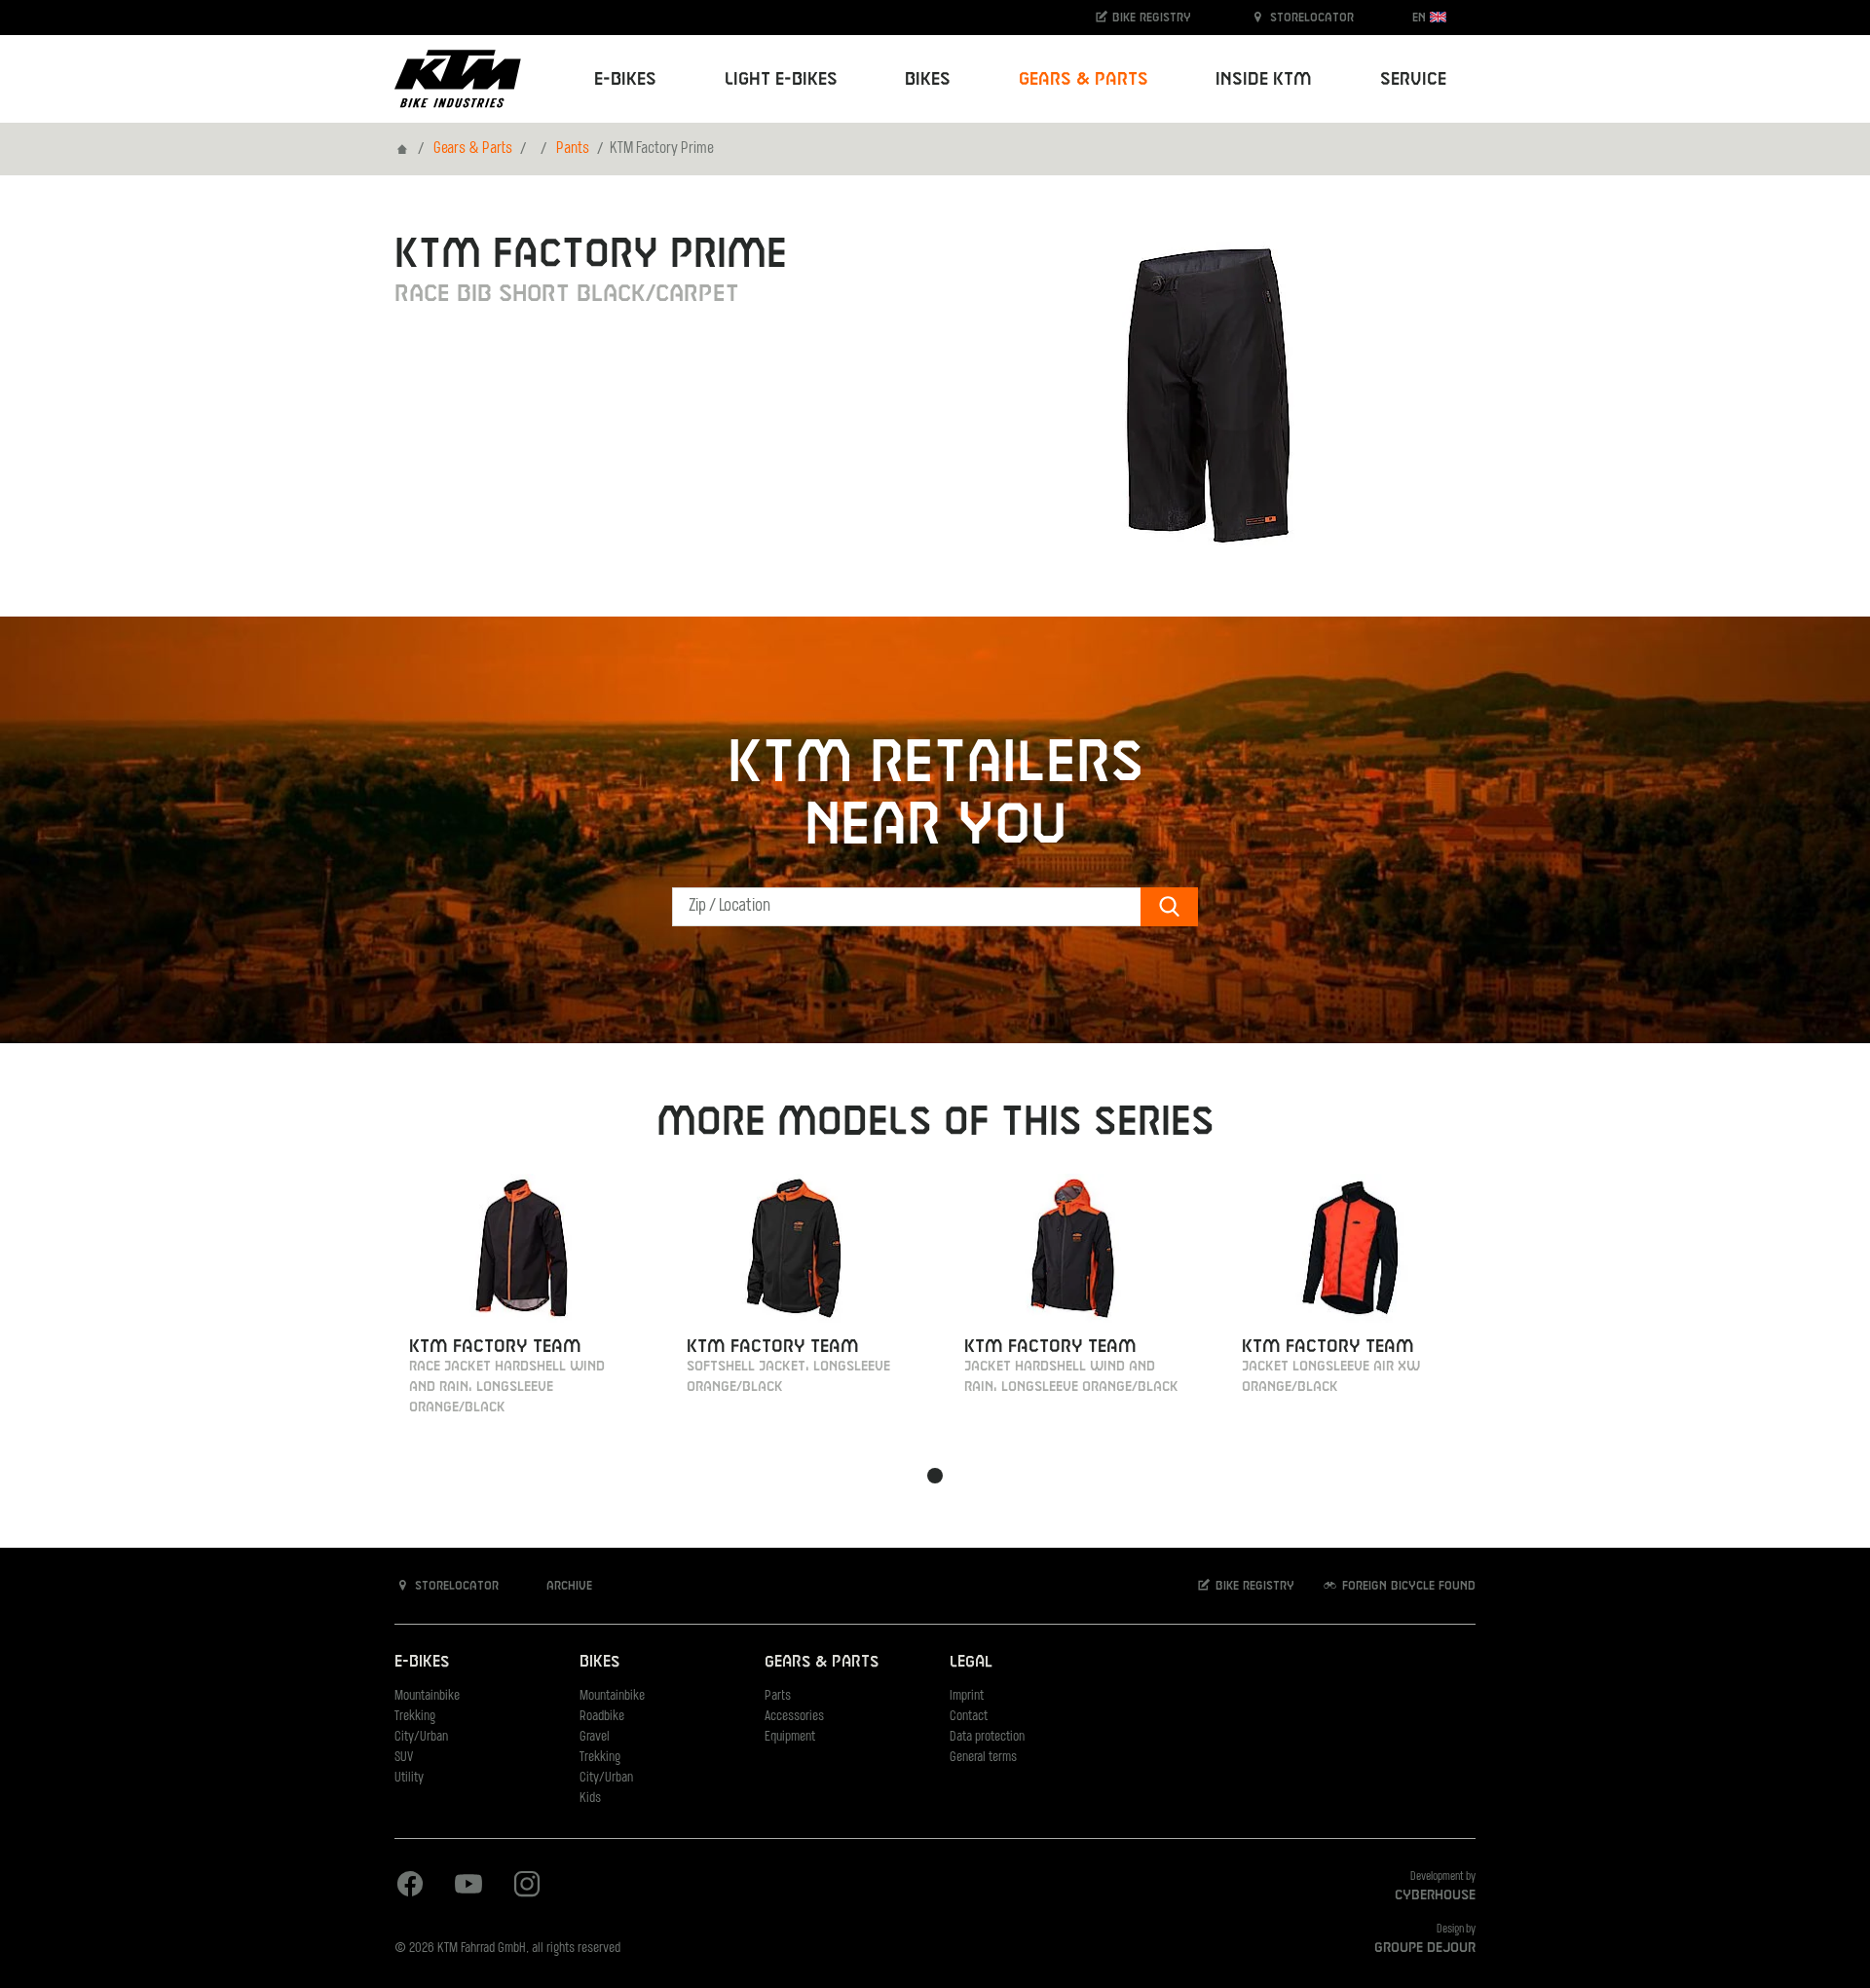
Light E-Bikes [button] (781, 79)
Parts (778, 1696)
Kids (590, 1799)
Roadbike (602, 1717)
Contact (969, 1717)
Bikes (599, 1662)
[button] (935, 1476)
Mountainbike (427, 1696)
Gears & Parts (473, 149)
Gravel (595, 1737)
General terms (983, 1758)
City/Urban (421, 1737)
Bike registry (1150, 18)
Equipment (790, 1737)
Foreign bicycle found (1407, 1586)
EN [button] (1421, 18)
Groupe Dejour (1425, 1948)
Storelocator (1310, 18)
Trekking (415, 1717)
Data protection (987, 1737)
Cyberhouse (1435, 1895)
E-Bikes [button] (625, 79)
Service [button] (1413, 79)
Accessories (794, 1717)
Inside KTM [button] (1264, 79)
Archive (567, 1586)
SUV (404, 1758)
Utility (409, 1778)
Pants (573, 149)
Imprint (967, 1696)
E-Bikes (422, 1662)
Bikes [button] (928, 79)
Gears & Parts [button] (1084, 79)
